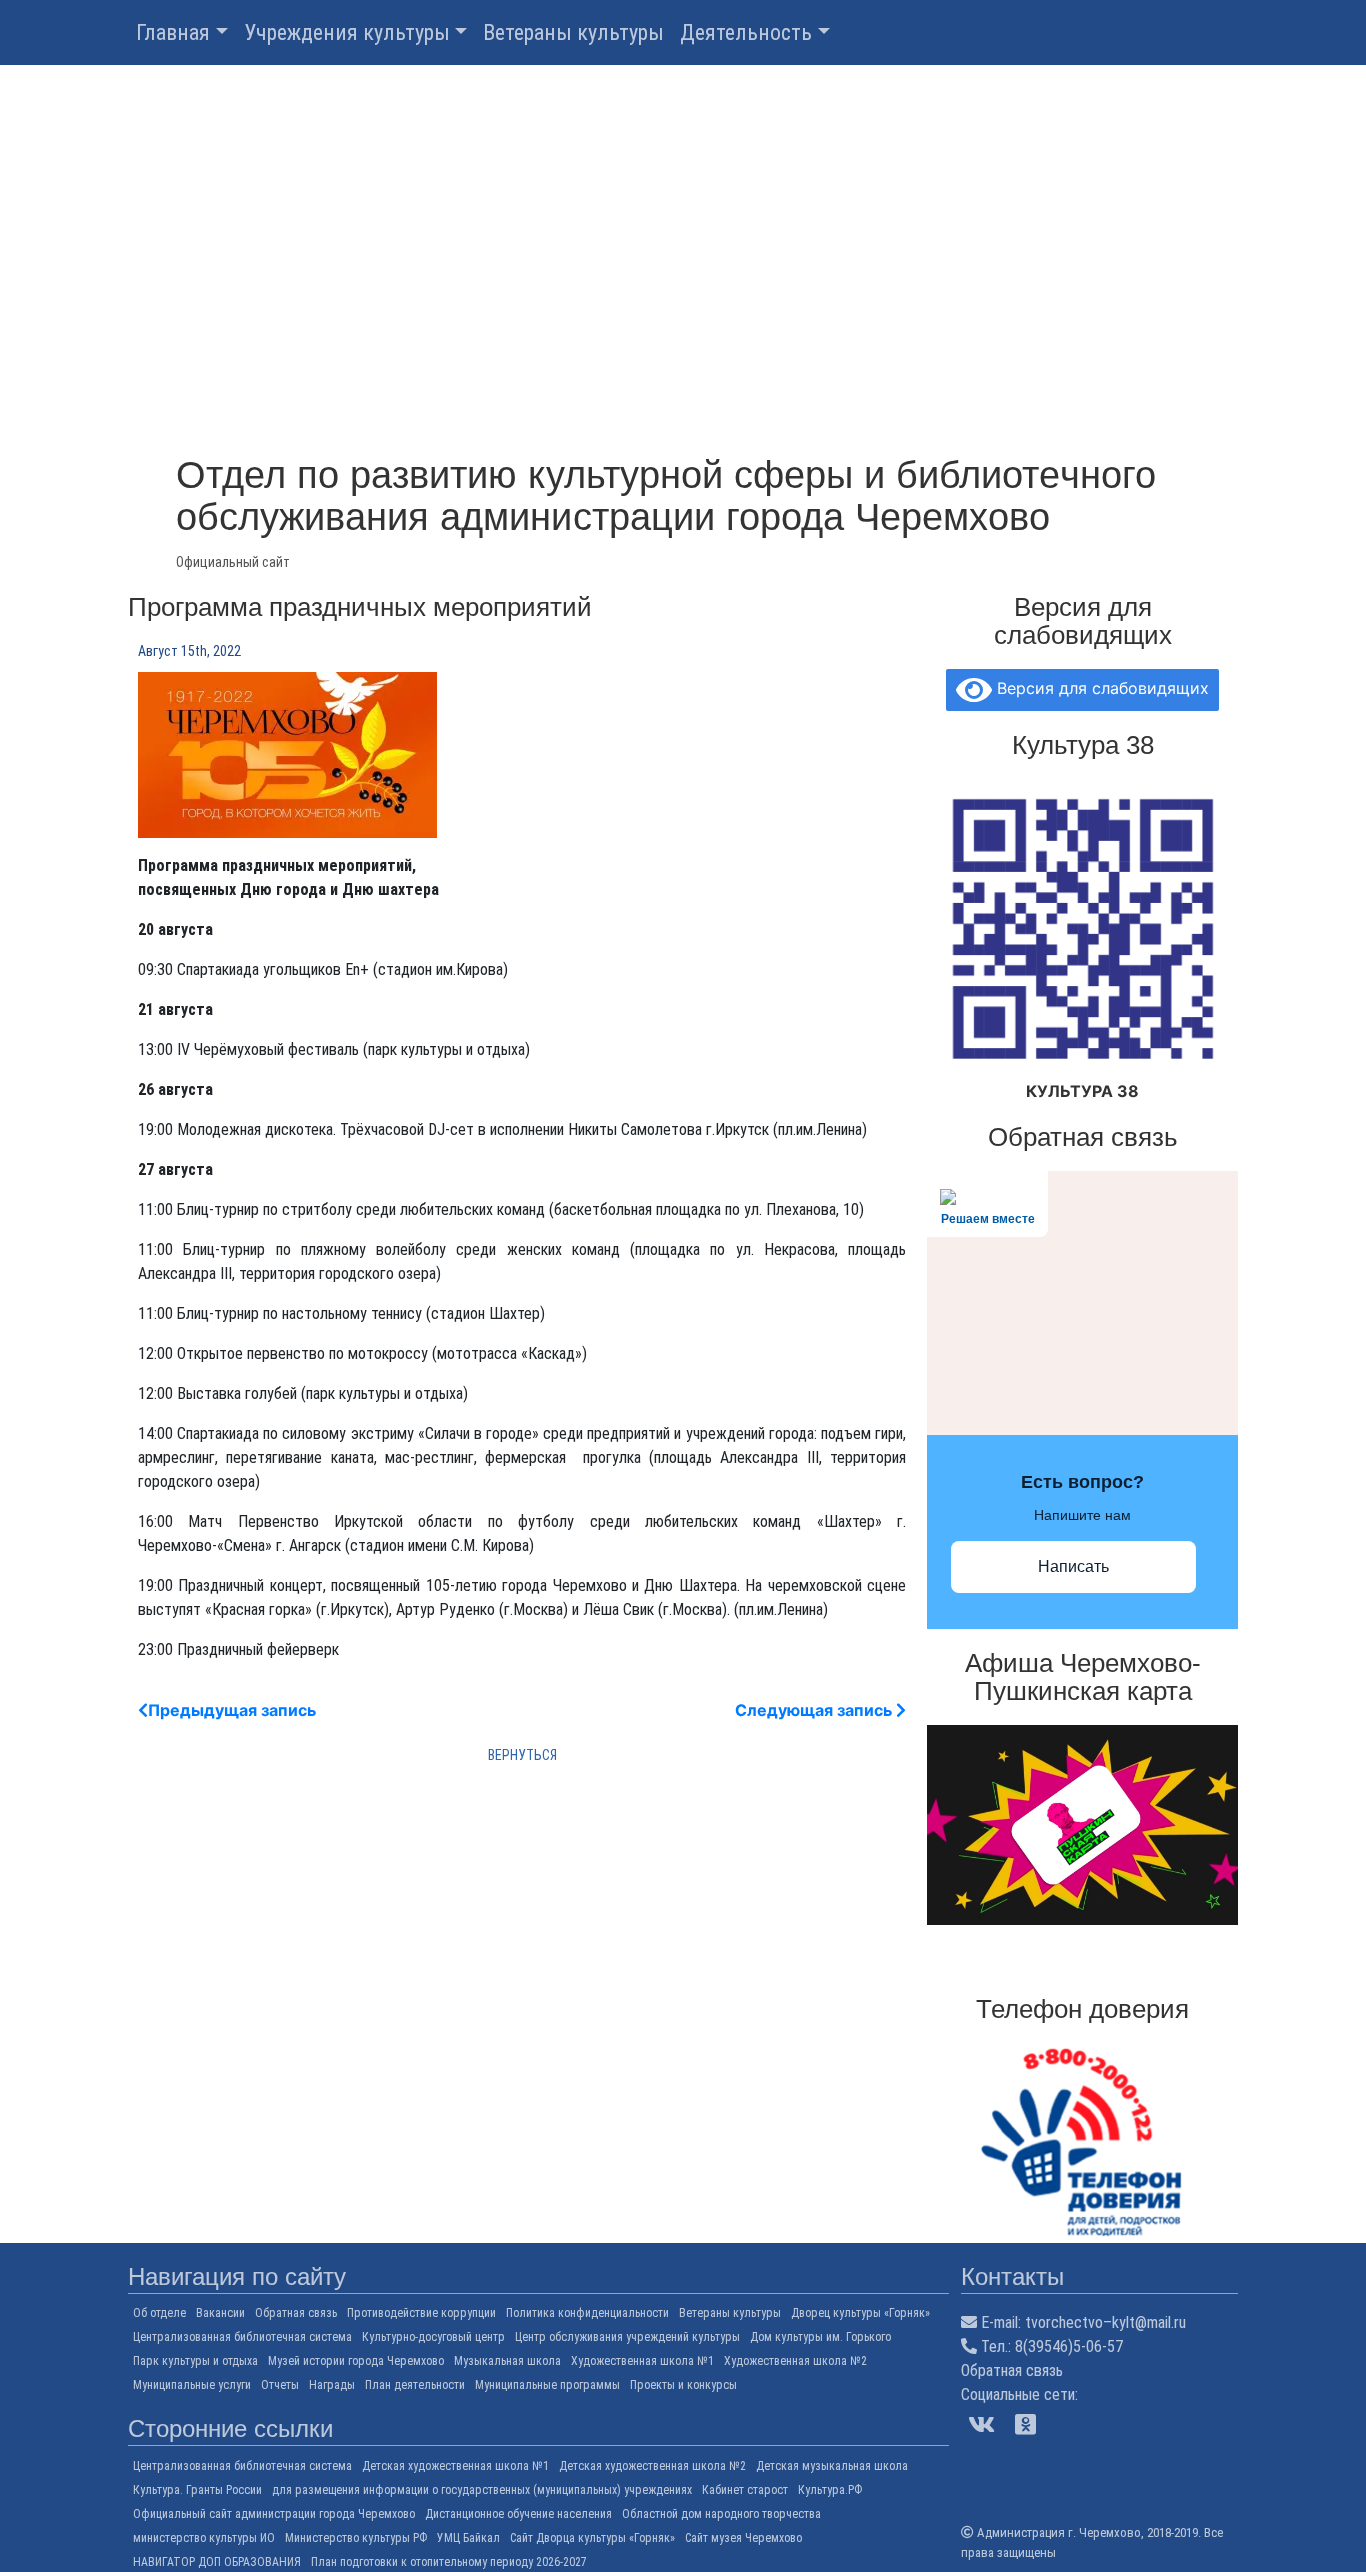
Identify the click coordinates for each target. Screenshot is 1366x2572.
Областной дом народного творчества (721, 2514)
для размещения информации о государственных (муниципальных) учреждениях (482, 2490)
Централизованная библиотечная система (242, 2337)
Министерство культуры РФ (356, 2538)
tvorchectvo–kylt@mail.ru (1105, 2322)
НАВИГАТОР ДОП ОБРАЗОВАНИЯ (217, 2562)
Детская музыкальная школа (832, 2466)
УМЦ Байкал (468, 2538)
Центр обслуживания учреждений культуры (627, 2337)
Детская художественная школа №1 (455, 2466)
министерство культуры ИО (204, 2538)
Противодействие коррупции (421, 2313)
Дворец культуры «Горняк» (860, 2313)
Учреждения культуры (347, 32)
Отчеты (280, 2385)
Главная (173, 32)
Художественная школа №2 (795, 2361)
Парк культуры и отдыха (195, 2361)
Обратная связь (296, 2313)
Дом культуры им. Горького (820, 2337)
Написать (1073, 1566)
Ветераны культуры (573, 32)
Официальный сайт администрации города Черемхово (274, 2514)
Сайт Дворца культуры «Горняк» (592, 2538)
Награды (332, 2385)
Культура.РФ (830, 2490)
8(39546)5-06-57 (1069, 2346)
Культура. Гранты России (197, 2490)
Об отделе (159, 2313)
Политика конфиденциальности (587, 2313)
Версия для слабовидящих (1100, 688)
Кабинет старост (745, 2490)
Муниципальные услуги (192, 2385)
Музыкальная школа (507, 2361)
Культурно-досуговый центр (433, 2337)
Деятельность (746, 32)
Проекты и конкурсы (683, 2385)
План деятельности (415, 2385)
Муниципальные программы (547, 2385)
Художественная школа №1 (642, 2361)
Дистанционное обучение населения (518, 2514)
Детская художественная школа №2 (652, 2466)
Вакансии (220, 2313)
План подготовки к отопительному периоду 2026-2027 (449, 2562)
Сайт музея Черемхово (743, 2538)
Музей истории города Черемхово (356, 2361)
